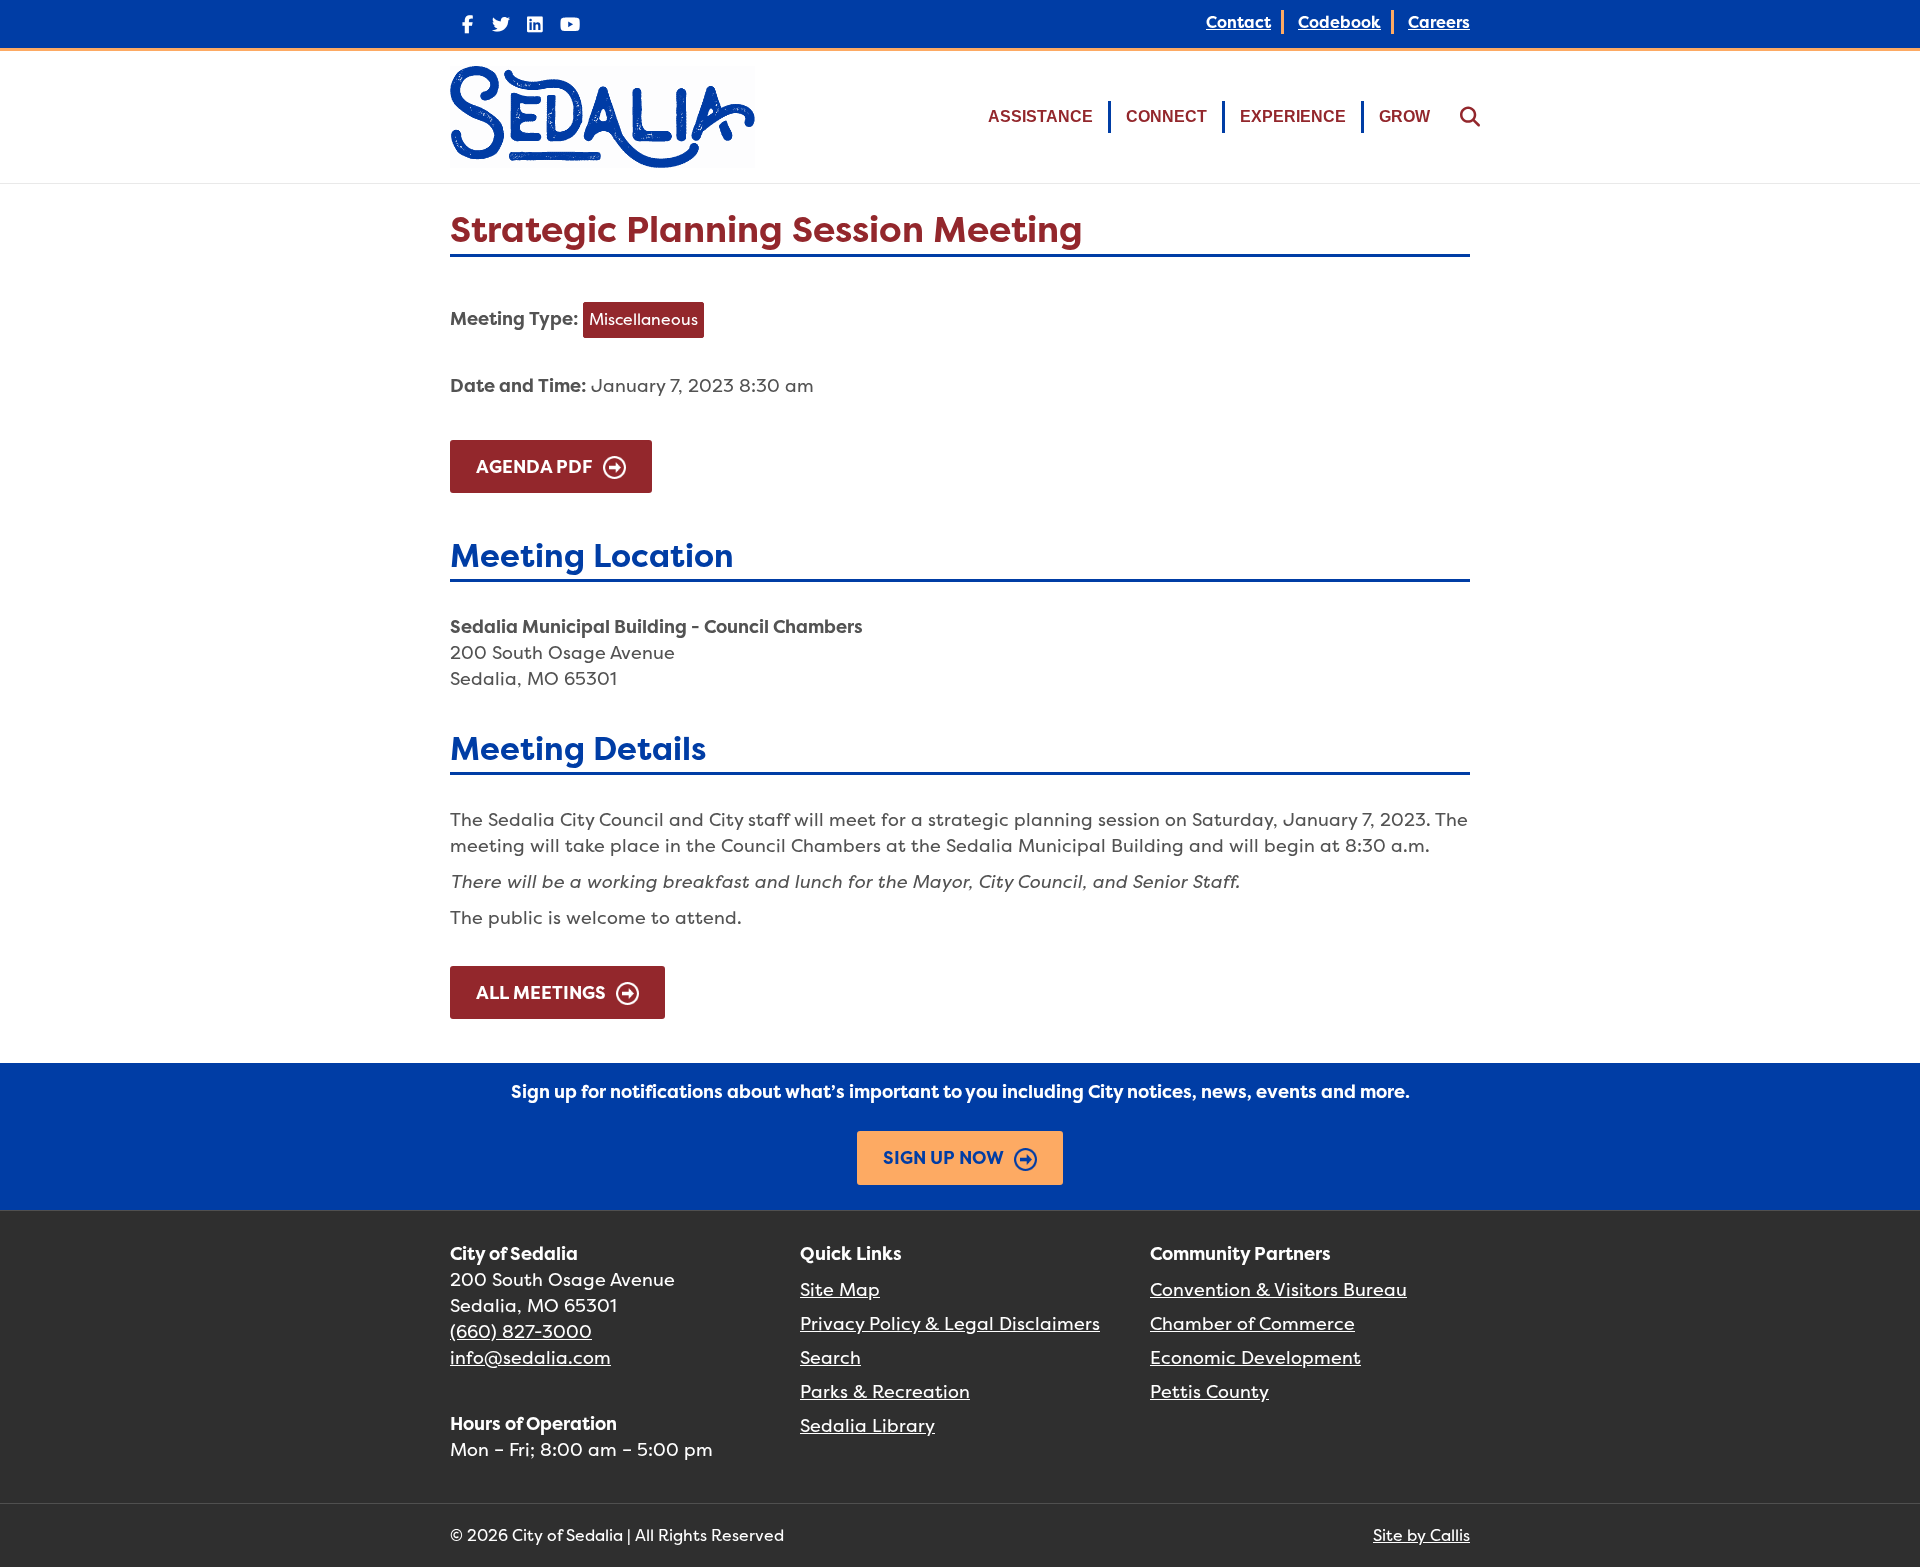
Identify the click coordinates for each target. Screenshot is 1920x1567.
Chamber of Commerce (1252, 1323)
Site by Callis (1421, 1535)
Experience (1293, 116)
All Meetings (541, 992)
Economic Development (1255, 1357)
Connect (1166, 116)
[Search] (1457, 117)
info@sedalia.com (530, 1357)
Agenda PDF (534, 466)
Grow (1404, 116)
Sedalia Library (867, 1425)
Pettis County (1209, 1391)
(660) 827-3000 (521, 1331)
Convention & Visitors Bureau (1278, 1289)
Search (830, 1357)
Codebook (1339, 22)
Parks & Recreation (885, 1391)
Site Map (840, 1289)
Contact (1238, 22)
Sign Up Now (943, 1157)
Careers (1439, 22)
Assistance (1040, 116)
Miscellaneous (643, 319)
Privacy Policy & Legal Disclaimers (950, 1323)
